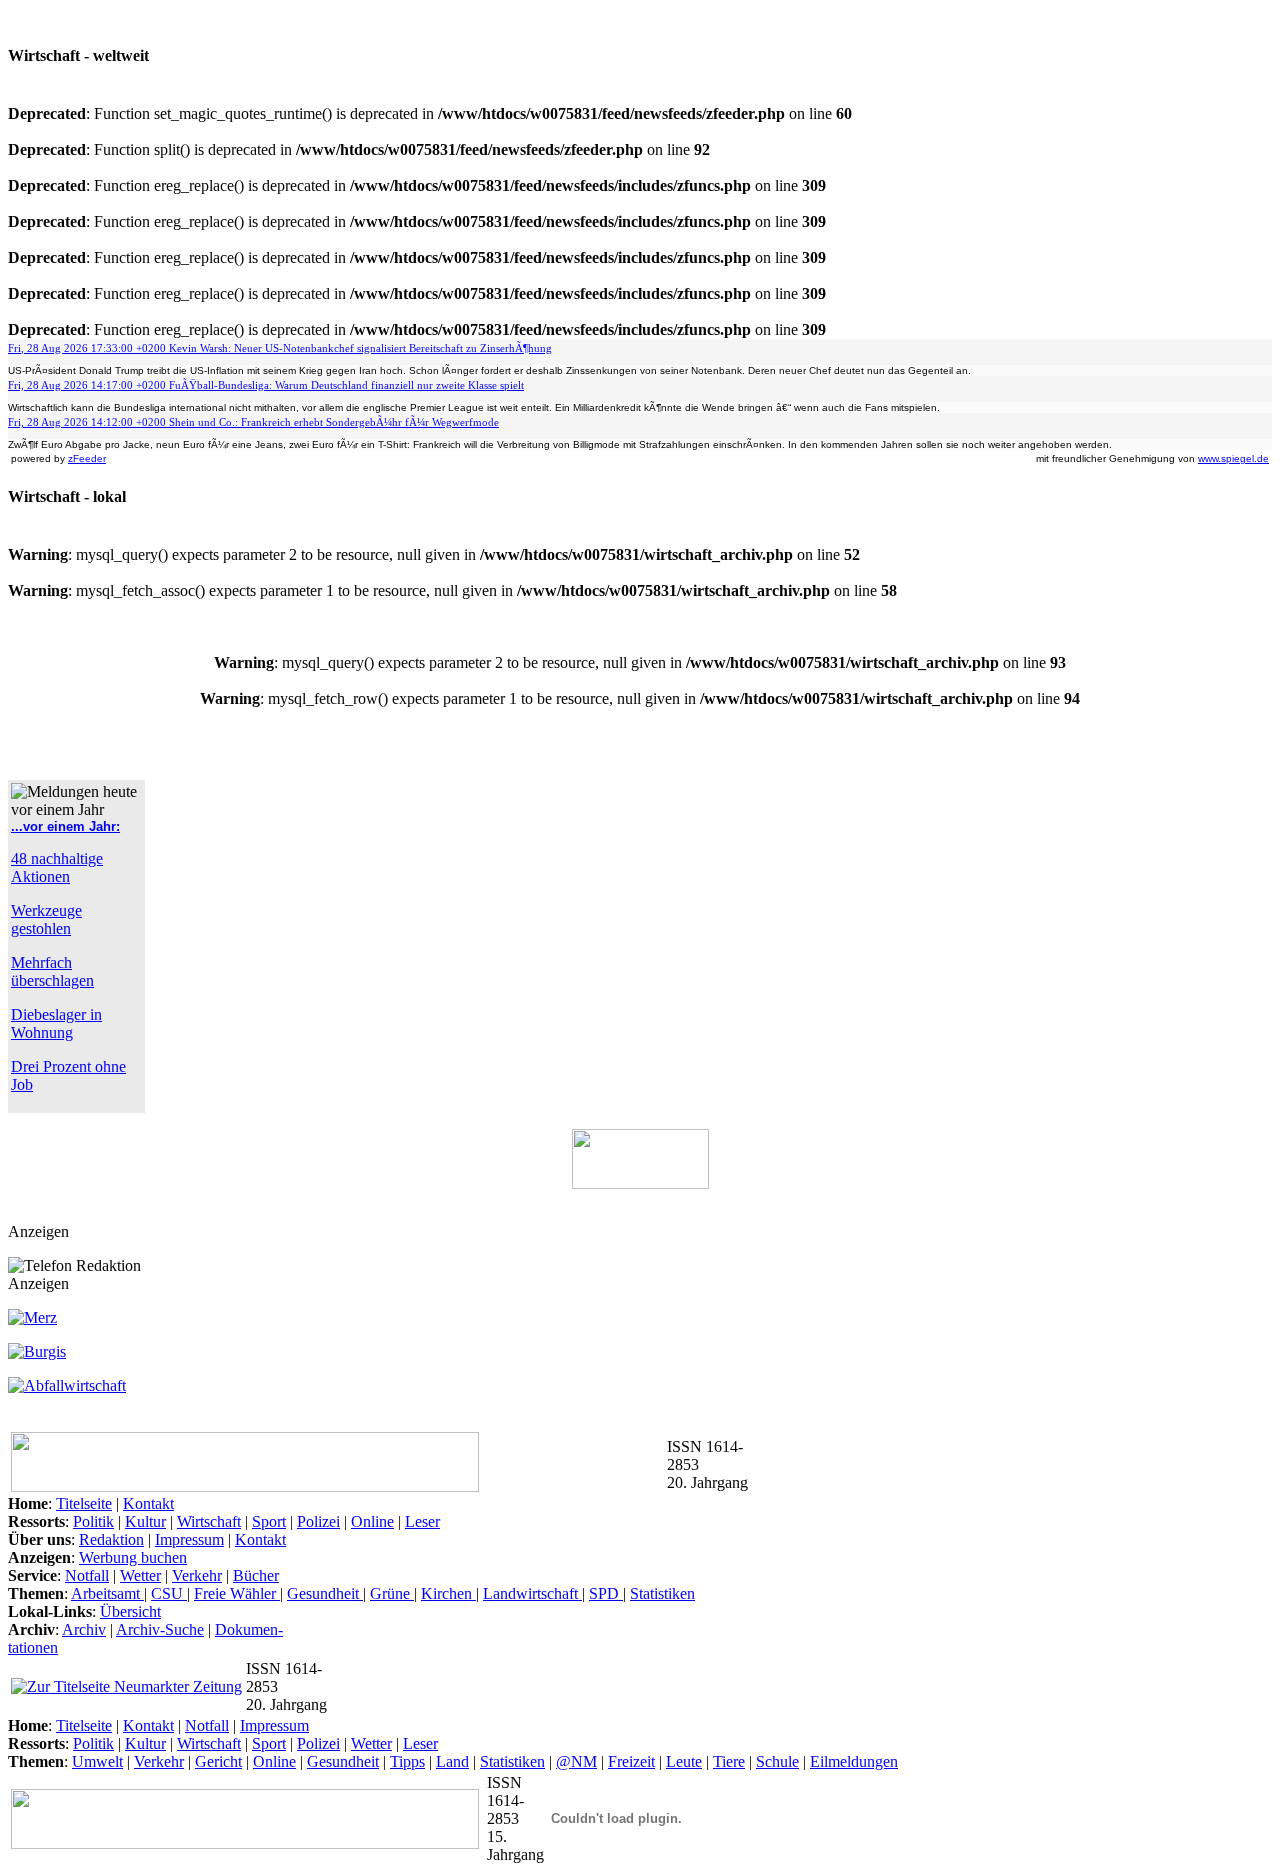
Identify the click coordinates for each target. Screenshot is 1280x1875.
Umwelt (97, 1761)
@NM (576, 1761)
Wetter (140, 1575)
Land (452, 1761)
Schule (777, 1761)
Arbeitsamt (107, 1593)
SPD (606, 1593)
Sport (269, 1521)
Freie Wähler (237, 1593)
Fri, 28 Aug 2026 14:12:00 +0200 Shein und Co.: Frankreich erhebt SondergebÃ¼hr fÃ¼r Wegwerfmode (253, 422)
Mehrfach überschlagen (52, 971)
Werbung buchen (133, 1557)
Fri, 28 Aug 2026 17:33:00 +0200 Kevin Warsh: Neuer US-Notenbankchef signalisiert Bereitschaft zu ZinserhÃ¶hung (280, 348)
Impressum (189, 1539)
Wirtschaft (209, 1521)
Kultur (145, 1521)
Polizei (318, 1521)
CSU (169, 1593)
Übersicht (130, 1611)
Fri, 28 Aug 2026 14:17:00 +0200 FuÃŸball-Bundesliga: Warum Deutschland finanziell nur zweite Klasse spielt (266, 385)
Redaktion (111, 1539)
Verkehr (197, 1575)
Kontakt (148, 1503)
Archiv (84, 1629)
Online (372, 1521)
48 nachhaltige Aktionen (57, 867)
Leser (422, 1521)
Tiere (729, 1761)
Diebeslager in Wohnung (56, 1023)
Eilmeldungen (854, 1761)
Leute (684, 1761)
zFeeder (87, 458)
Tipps (407, 1761)
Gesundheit (325, 1593)
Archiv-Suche (160, 1629)
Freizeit (631, 1761)
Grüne (392, 1593)
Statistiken (662, 1593)
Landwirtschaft (532, 1593)
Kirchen (448, 1593)
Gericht (218, 1761)
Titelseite (84, 1503)
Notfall (87, 1575)
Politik (93, 1521)
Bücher (256, 1575)
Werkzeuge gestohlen (46, 919)
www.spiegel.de (1233, 458)
